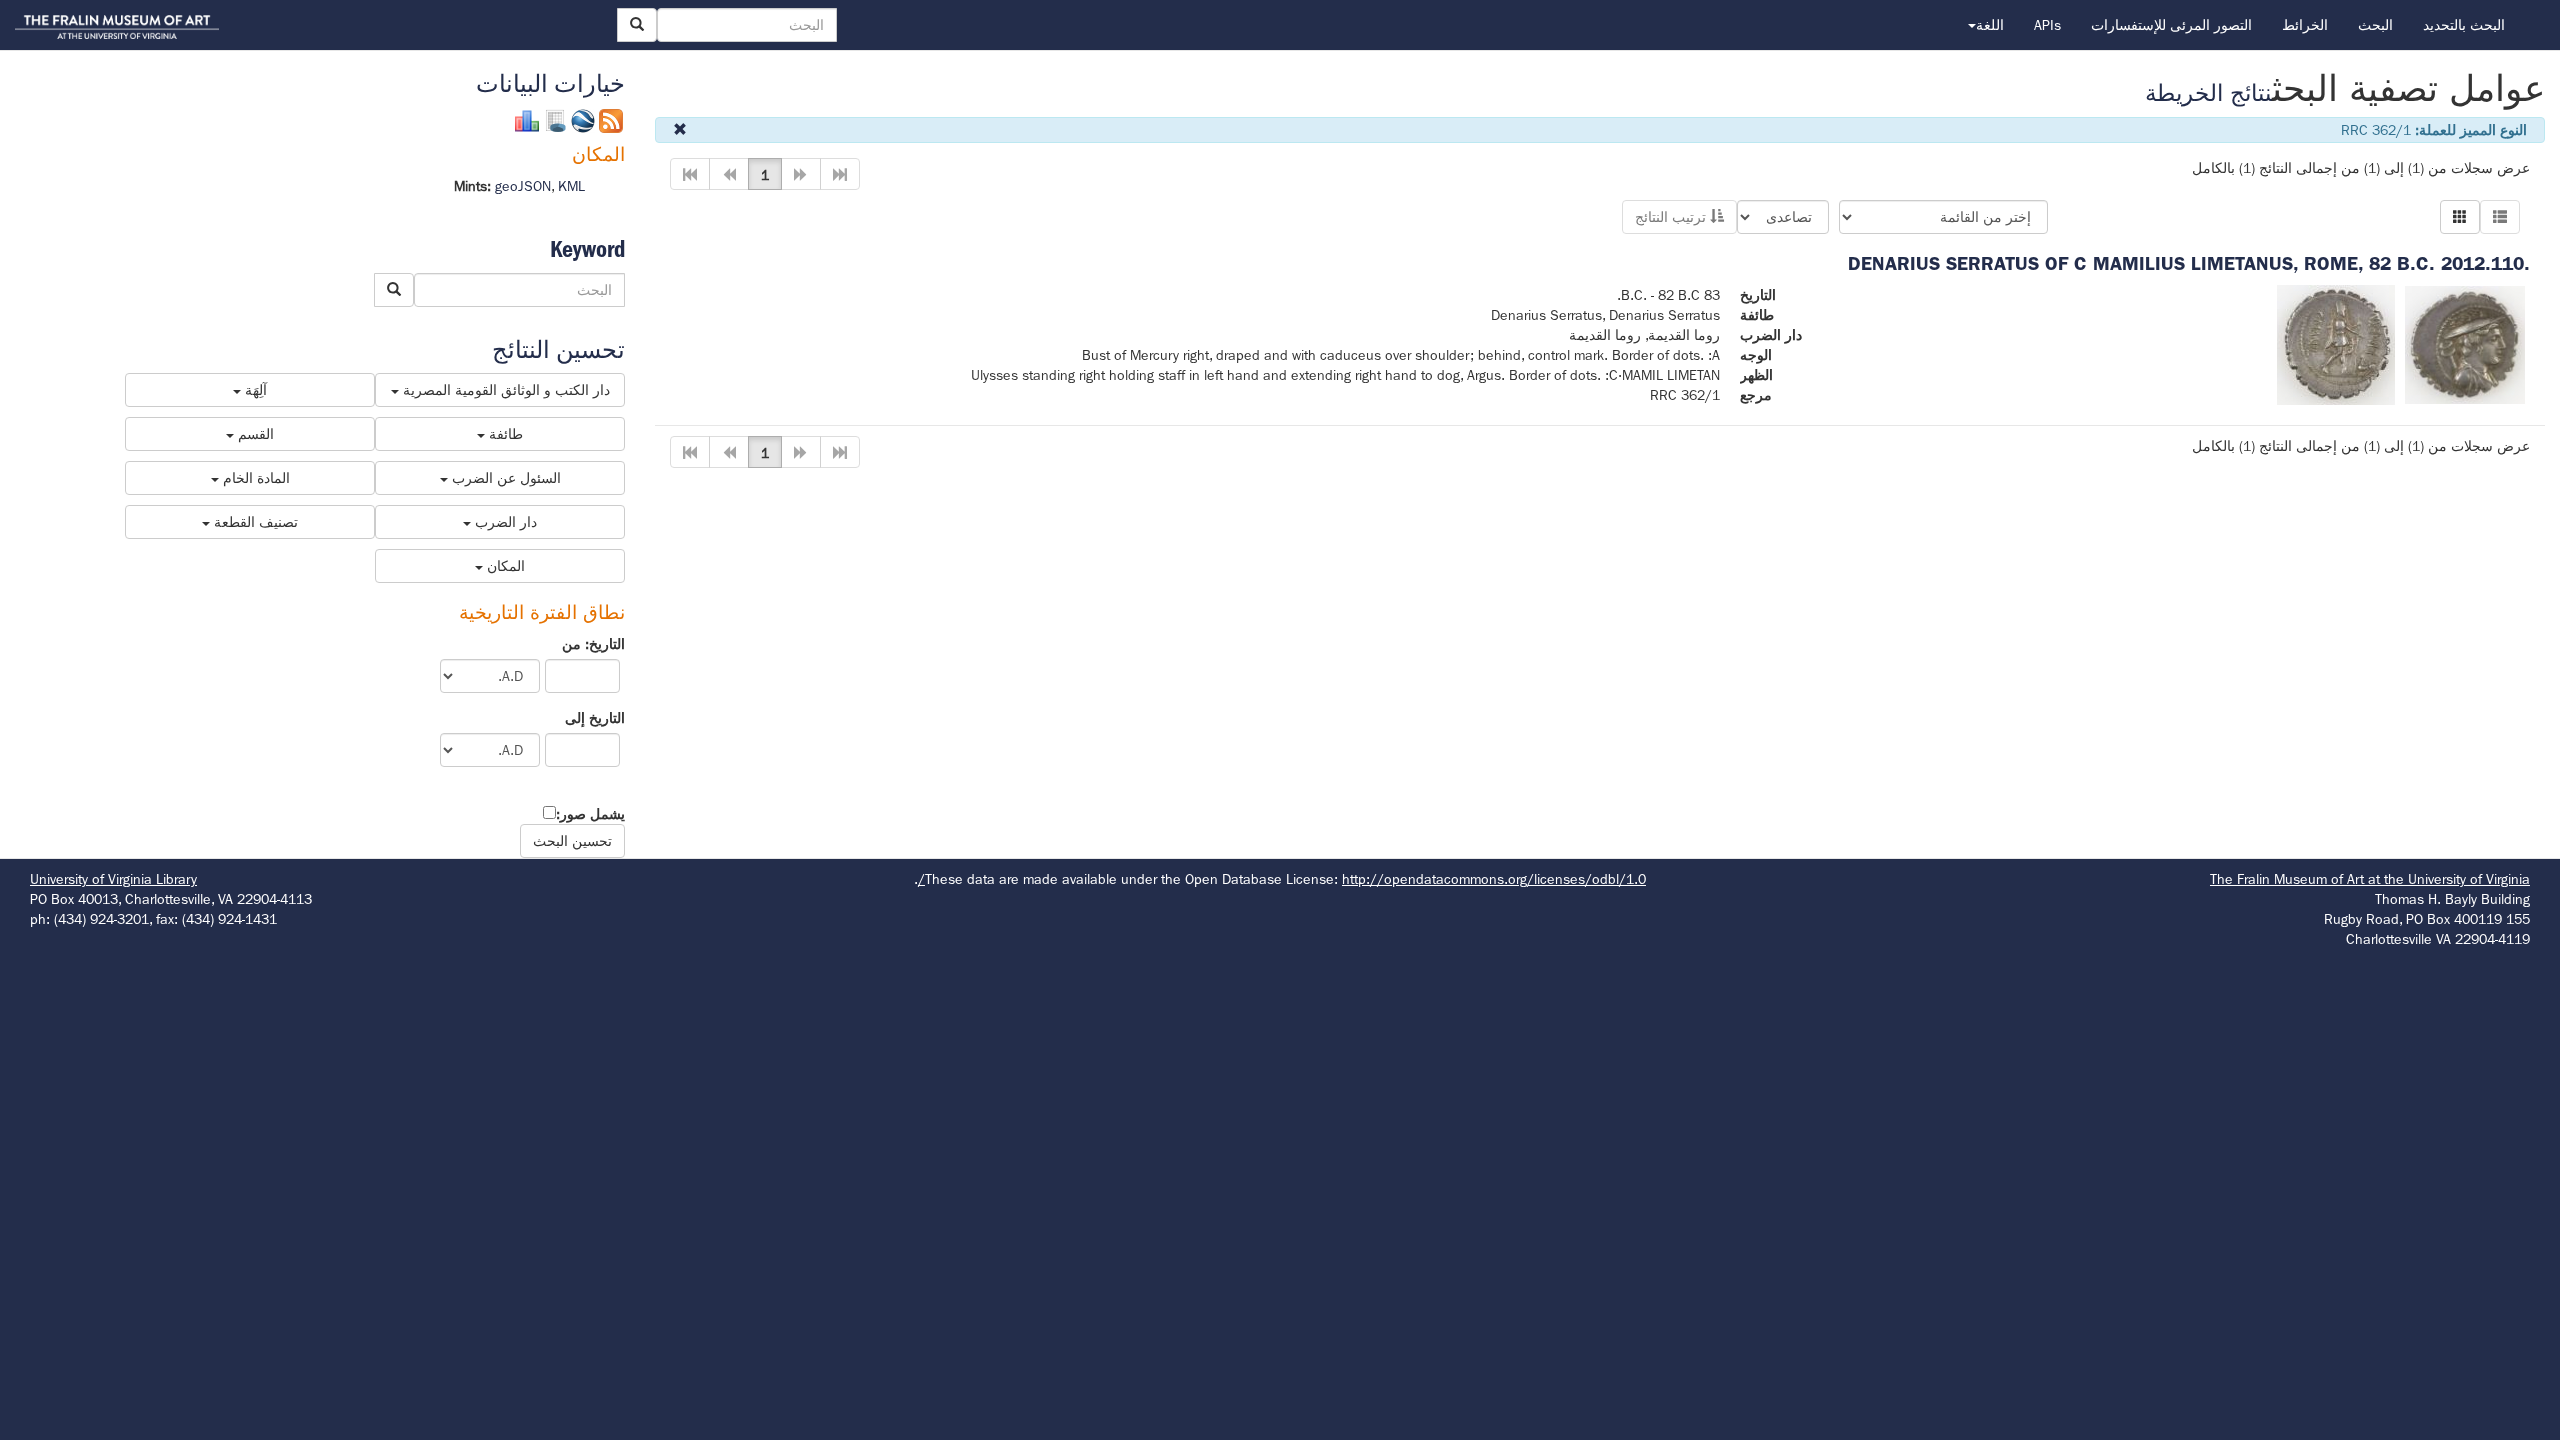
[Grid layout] (2460, 217)
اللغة (1990, 25)
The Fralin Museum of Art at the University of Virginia (2370, 879)
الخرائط (2305, 25)
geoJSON (523, 186)
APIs (2047, 25)
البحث (2375, 25)
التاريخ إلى (595, 718)
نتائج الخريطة (2208, 93)
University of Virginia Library (113, 879)
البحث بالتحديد (2464, 25)
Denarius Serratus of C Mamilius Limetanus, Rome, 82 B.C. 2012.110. (2189, 263)
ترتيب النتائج (1672, 217)
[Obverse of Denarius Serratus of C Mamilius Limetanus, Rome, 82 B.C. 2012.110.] (2465, 343)
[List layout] (2500, 217)
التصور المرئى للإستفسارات (2171, 25)
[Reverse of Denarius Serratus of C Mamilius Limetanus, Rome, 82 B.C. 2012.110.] (2336, 343)
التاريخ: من (593, 644)
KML (571, 186)
